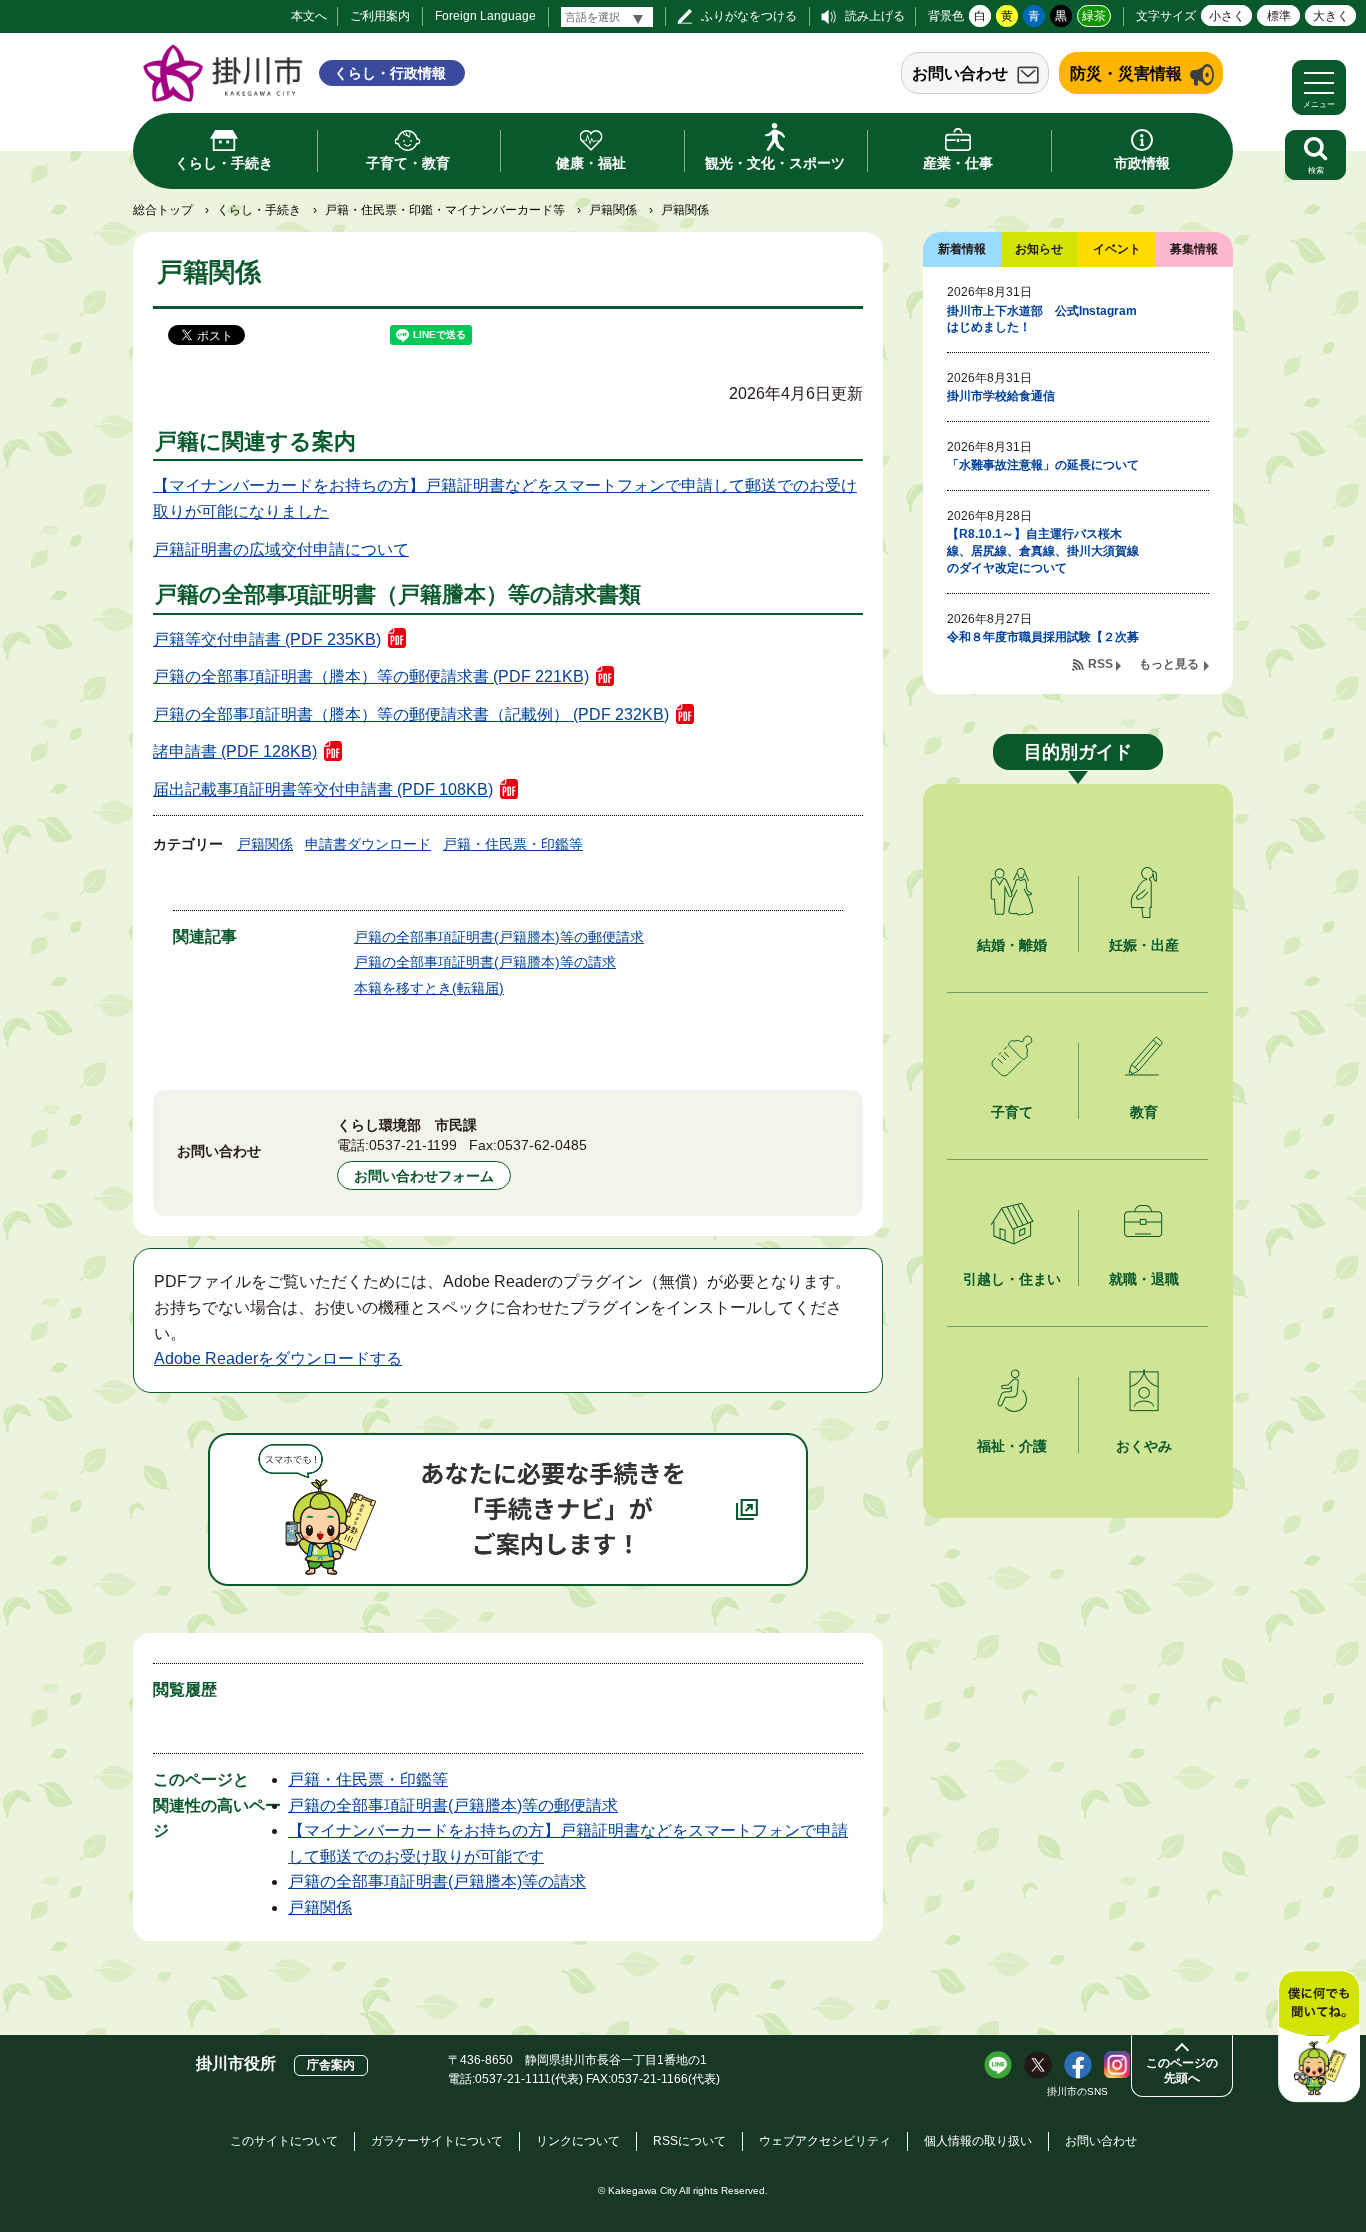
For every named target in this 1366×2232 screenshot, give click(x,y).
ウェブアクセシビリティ (825, 2141)
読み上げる (875, 16)
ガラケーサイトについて (437, 2141)
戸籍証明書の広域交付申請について (281, 549)
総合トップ (163, 210)
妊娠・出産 (1144, 945)
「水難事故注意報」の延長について (1043, 465)
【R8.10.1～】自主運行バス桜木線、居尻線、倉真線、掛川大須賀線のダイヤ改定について (1043, 551)
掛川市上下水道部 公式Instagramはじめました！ (1042, 319)
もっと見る (1169, 664)
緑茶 (1094, 16)
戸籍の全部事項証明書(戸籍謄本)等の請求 (485, 962)
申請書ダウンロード (368, 844)
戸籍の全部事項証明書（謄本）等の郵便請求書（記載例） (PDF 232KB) (411, 714)
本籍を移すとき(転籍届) (429, 988)
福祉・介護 (1012, 1446)
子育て (1012, 1112)
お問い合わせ (960, 73)
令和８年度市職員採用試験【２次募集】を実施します (1043, 645)
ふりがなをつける (749, 16)
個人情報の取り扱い (978, 2141)
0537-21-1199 (413, 1145)
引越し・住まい (1012, 1279)
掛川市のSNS (1077, 2091)
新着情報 (962, 249)
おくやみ (1144, 1446)
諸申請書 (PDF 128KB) (235, 751)
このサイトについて (284, 2141)
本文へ (309, 16)
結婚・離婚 (1012, 945)
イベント (1117, 249)
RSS (1100, 664)
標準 (1279, 16)
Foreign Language (485, 16)
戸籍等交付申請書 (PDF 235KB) (267, 639)
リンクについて (578, 2141)
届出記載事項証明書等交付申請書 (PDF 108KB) (323, 789)
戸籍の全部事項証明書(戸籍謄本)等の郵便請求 (499, 937)
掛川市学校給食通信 (1001, 396)
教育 (1144, 1112)
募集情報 (1194, 249)
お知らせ (1039, 249)
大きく (1331, 16)
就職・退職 (1144, 1279)
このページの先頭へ (1182, 2070)
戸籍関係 (613, 210)
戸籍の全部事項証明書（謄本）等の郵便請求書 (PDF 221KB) (371, 676)
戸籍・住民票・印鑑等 (513, 844)
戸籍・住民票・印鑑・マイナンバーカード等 (445, 210)
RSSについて (689, 2141)
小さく (1227, 16)
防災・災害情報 (1126, 73)
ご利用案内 (380, 16)
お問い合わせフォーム (424, 1176)
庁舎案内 (331, 2065)
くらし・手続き (259, 210)
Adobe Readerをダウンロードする (278, 1358)
